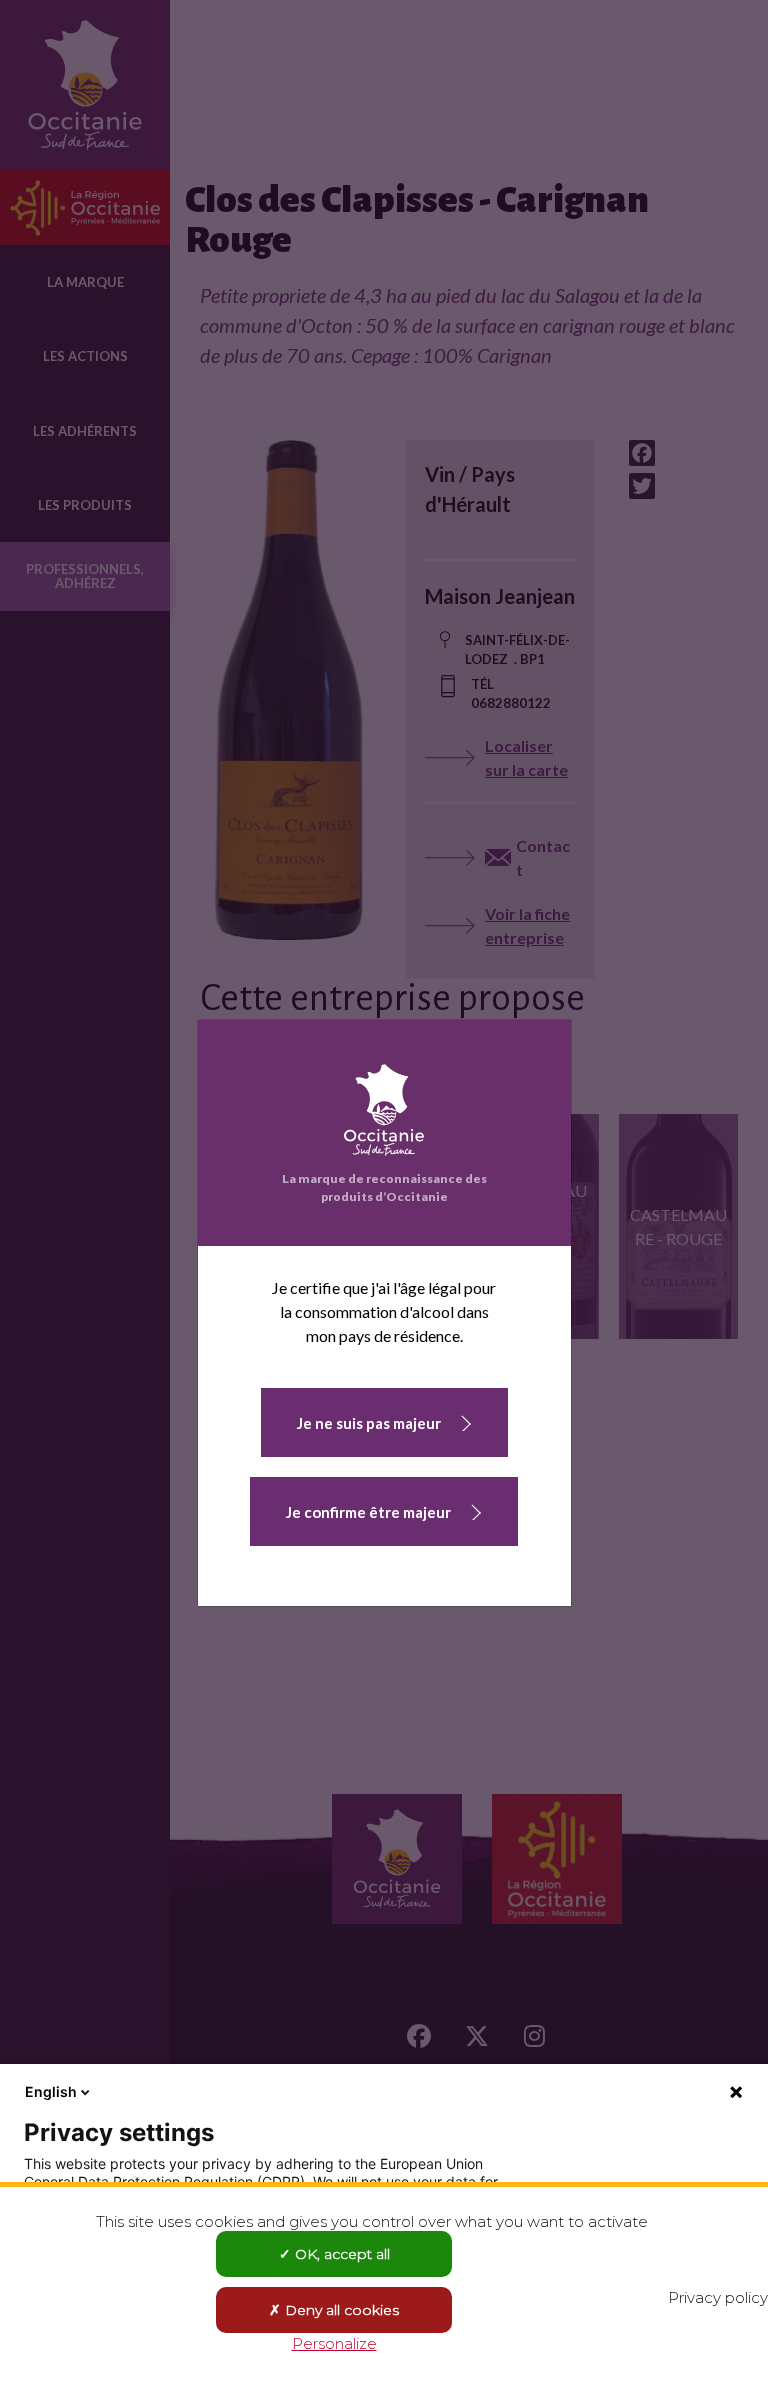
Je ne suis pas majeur (369, 1423)
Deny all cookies (340, 2310)
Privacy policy (718, 2297)
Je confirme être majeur (368, 1512)
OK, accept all (340, 2254)
